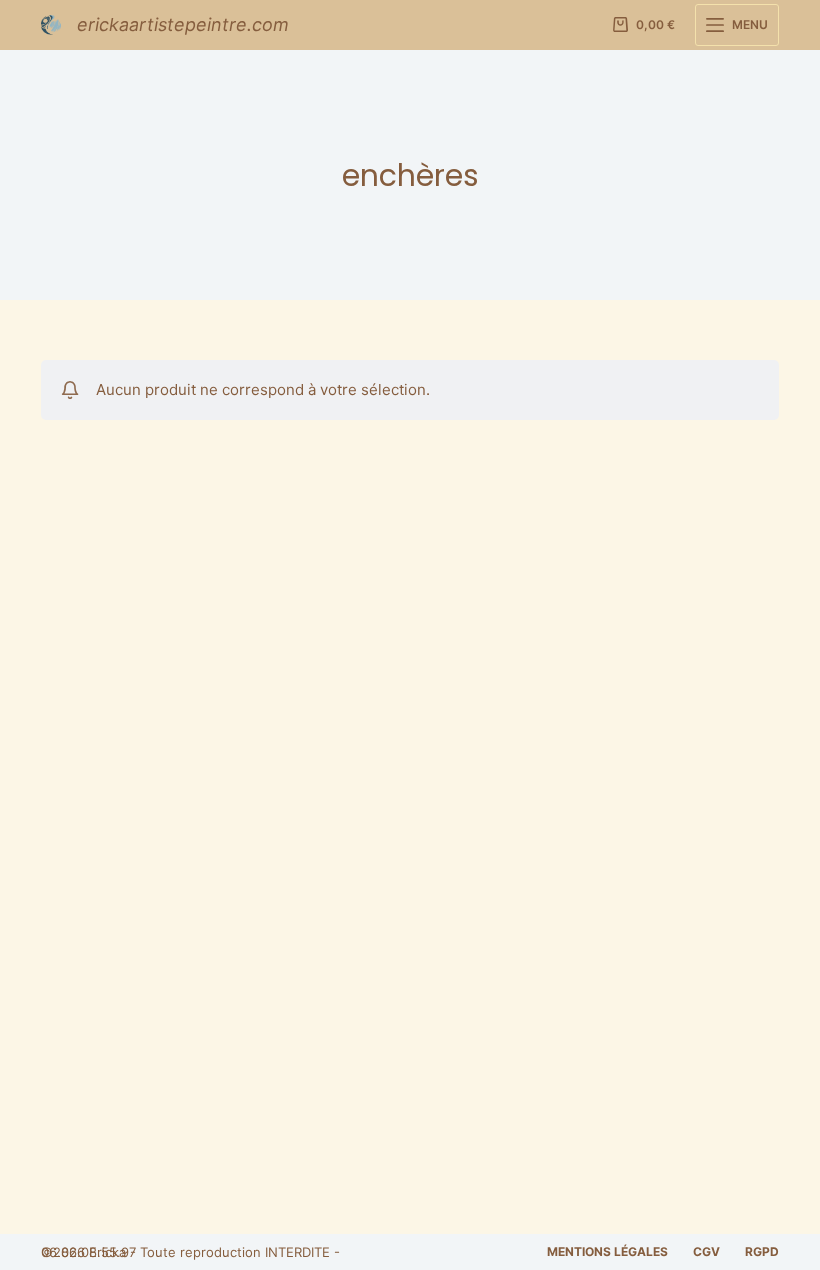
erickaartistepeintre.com (183, 24)
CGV (706, 1251)
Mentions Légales (607, 1251)
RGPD (762, 1251)
